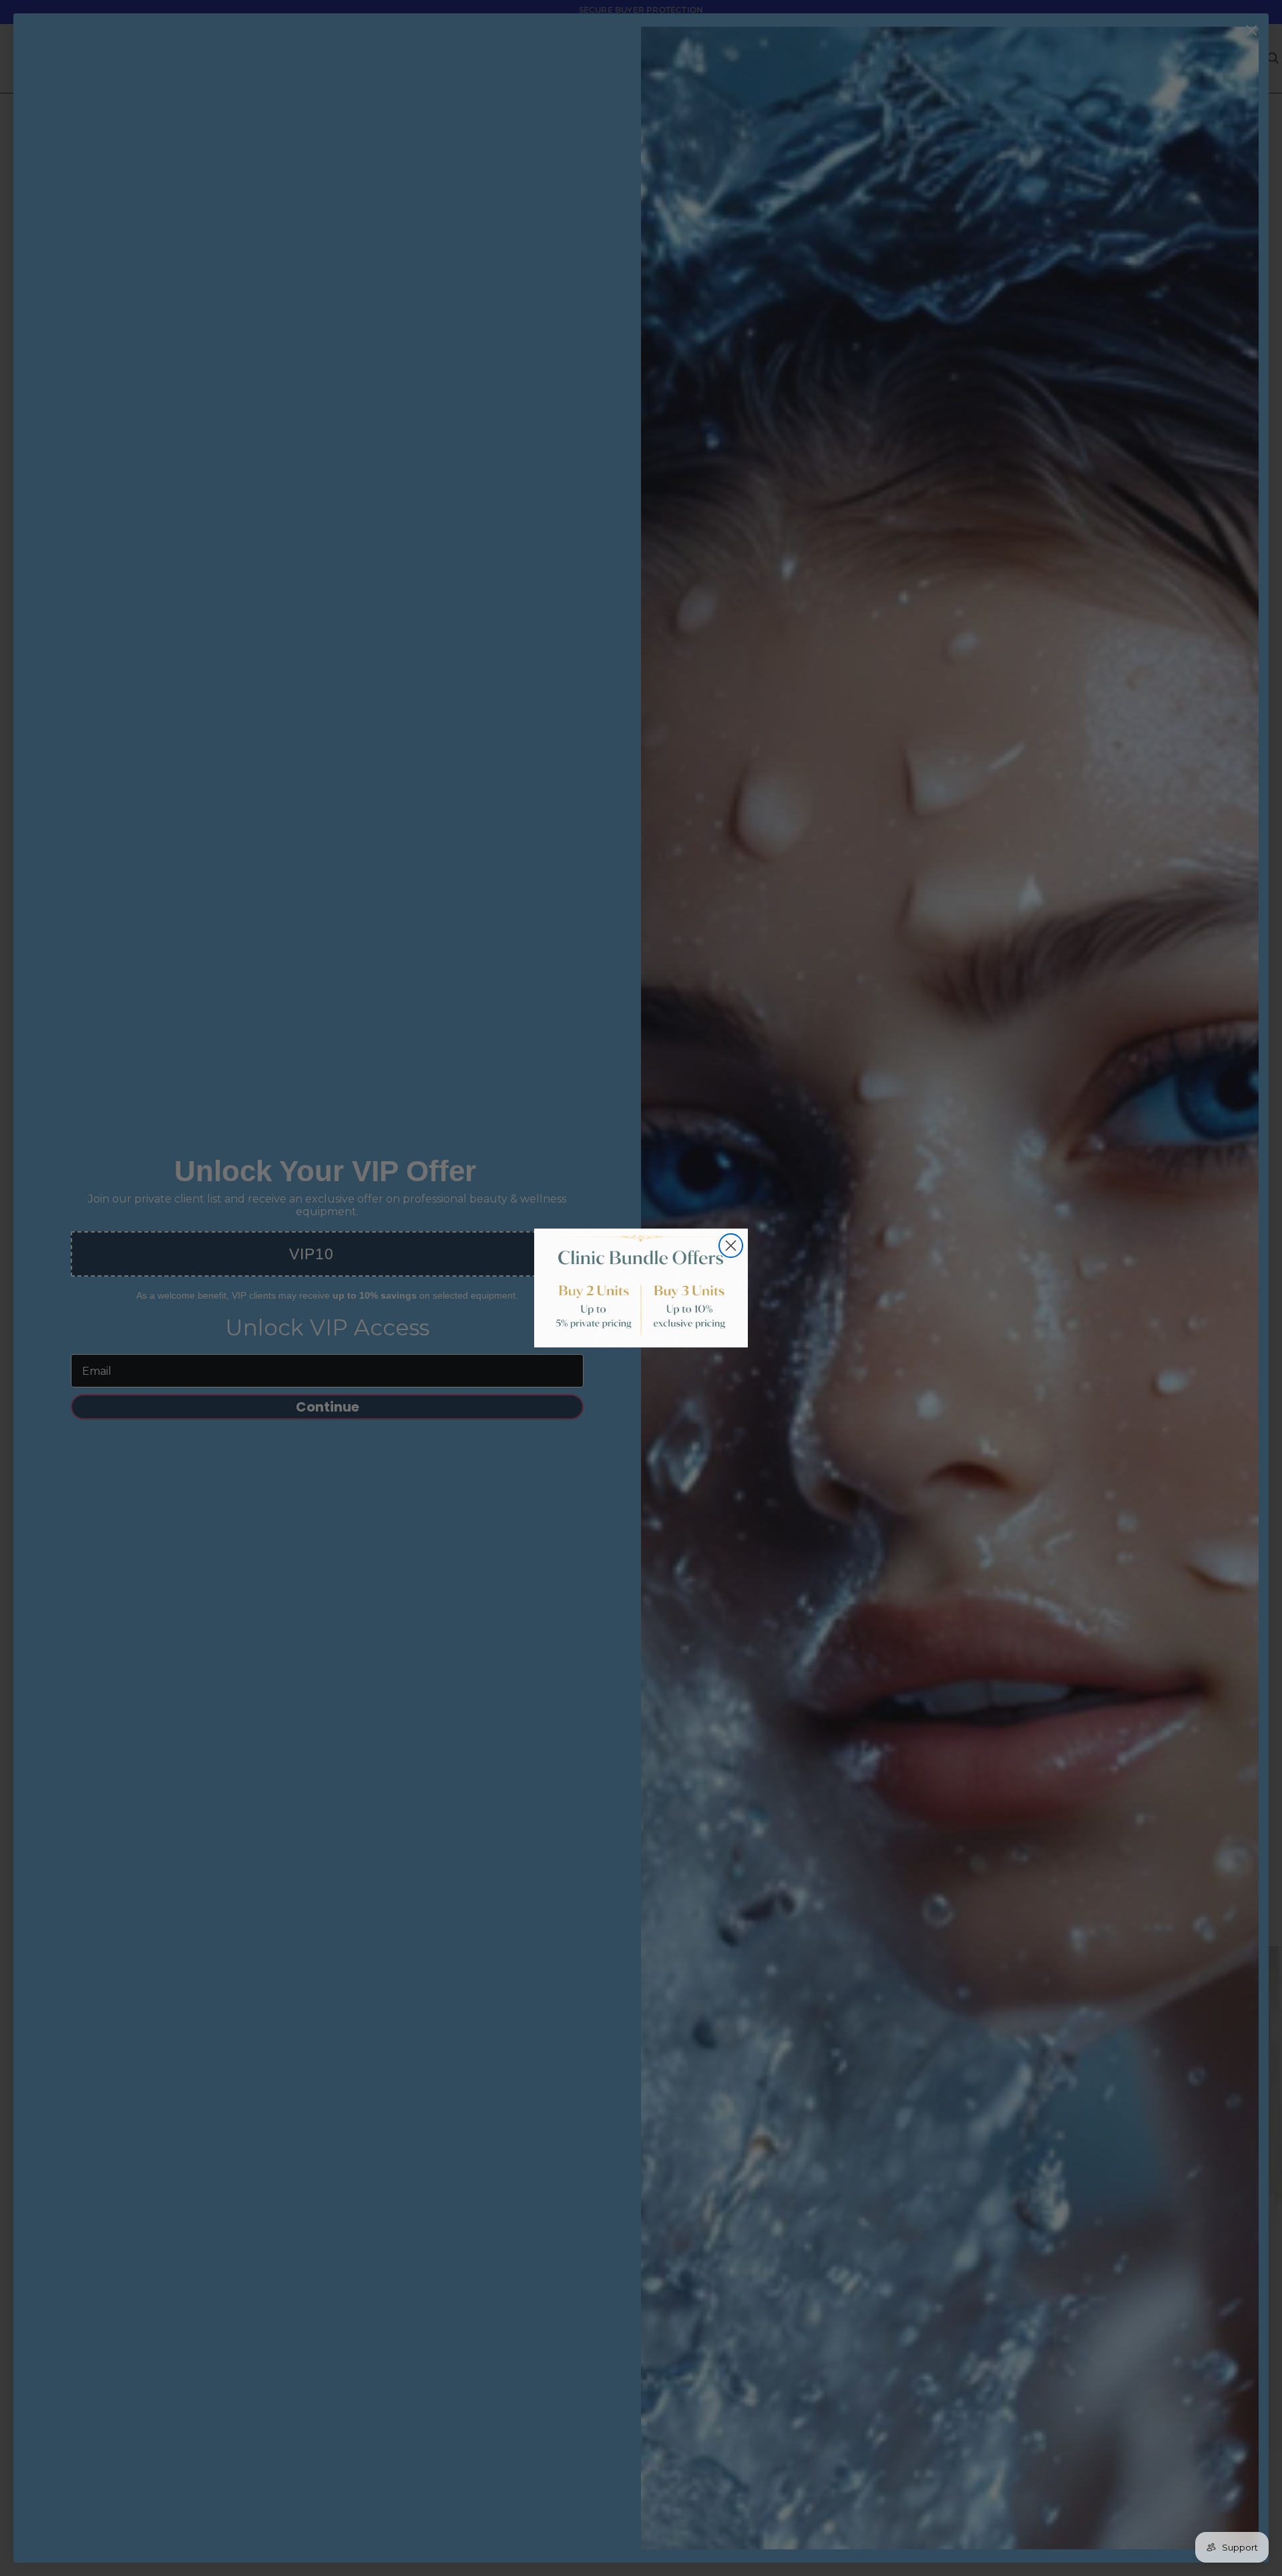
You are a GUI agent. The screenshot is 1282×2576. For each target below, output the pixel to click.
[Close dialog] (731, 1246)
